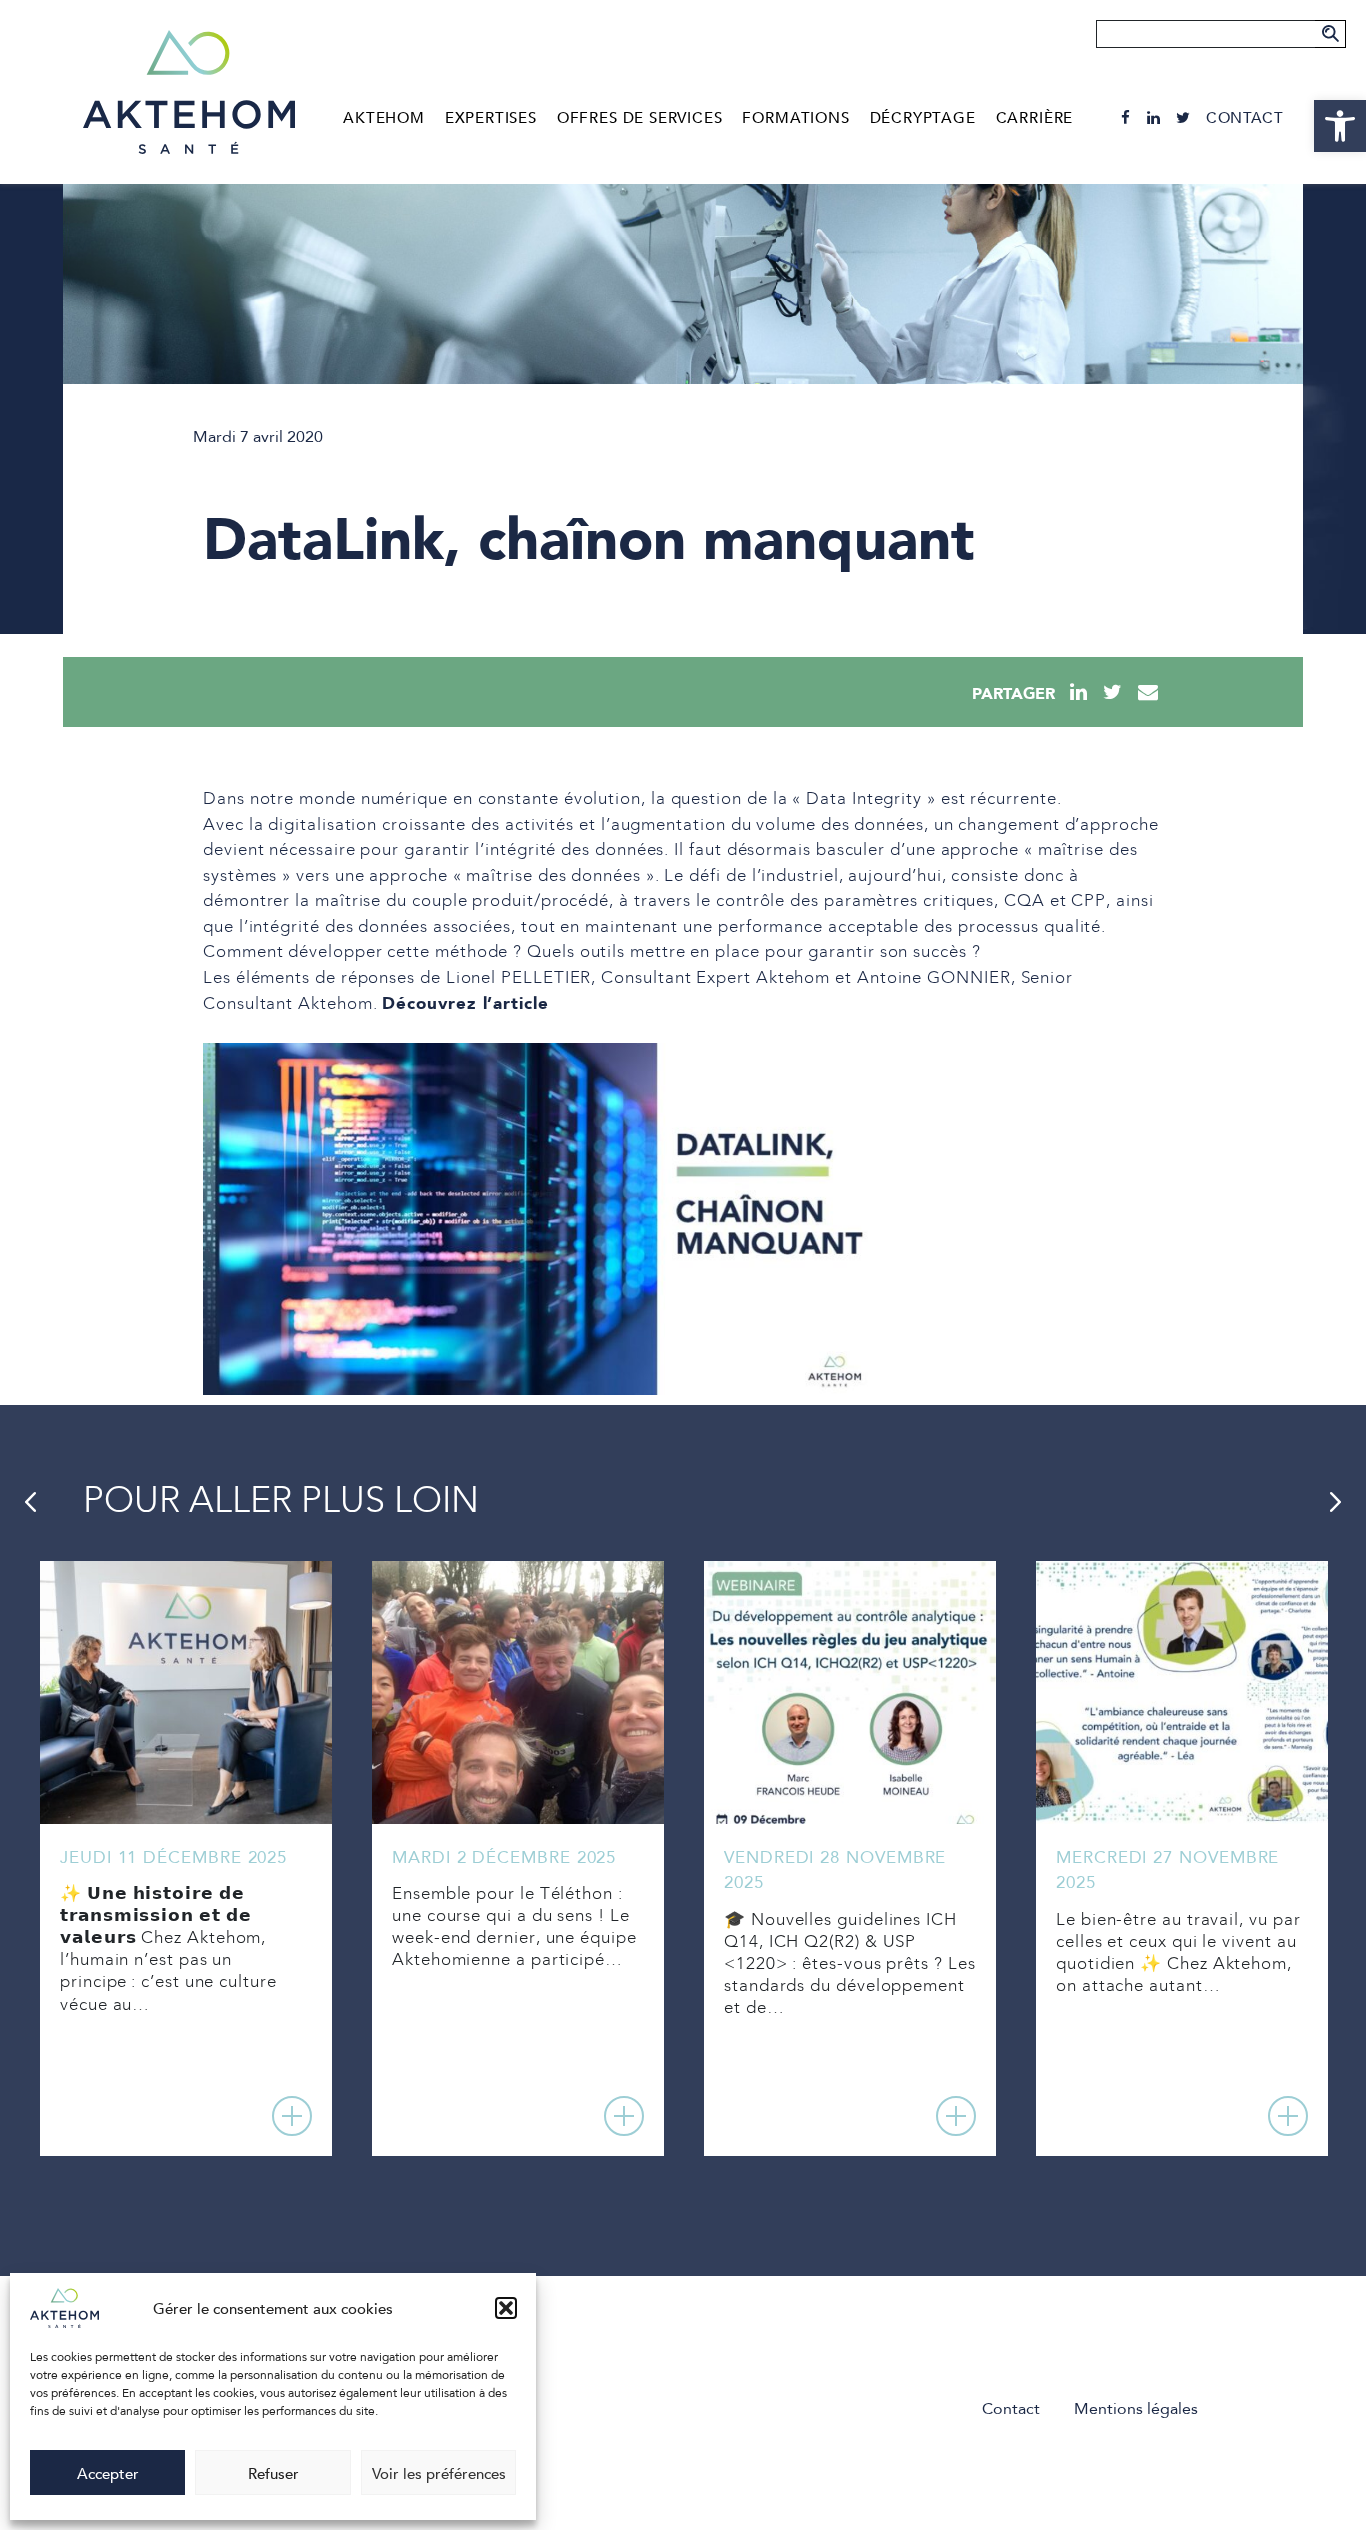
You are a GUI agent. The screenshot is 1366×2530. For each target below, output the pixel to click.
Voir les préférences (439, 2473)
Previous (30, 1502)
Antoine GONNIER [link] (934, 978)
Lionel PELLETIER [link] (519, 978)
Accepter (108, 2473)
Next (1336, 1502)
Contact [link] (1244, 117)
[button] (506, 2308)
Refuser (273, 2473)
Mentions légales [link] (1136, 2408)
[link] (1340, 126)
